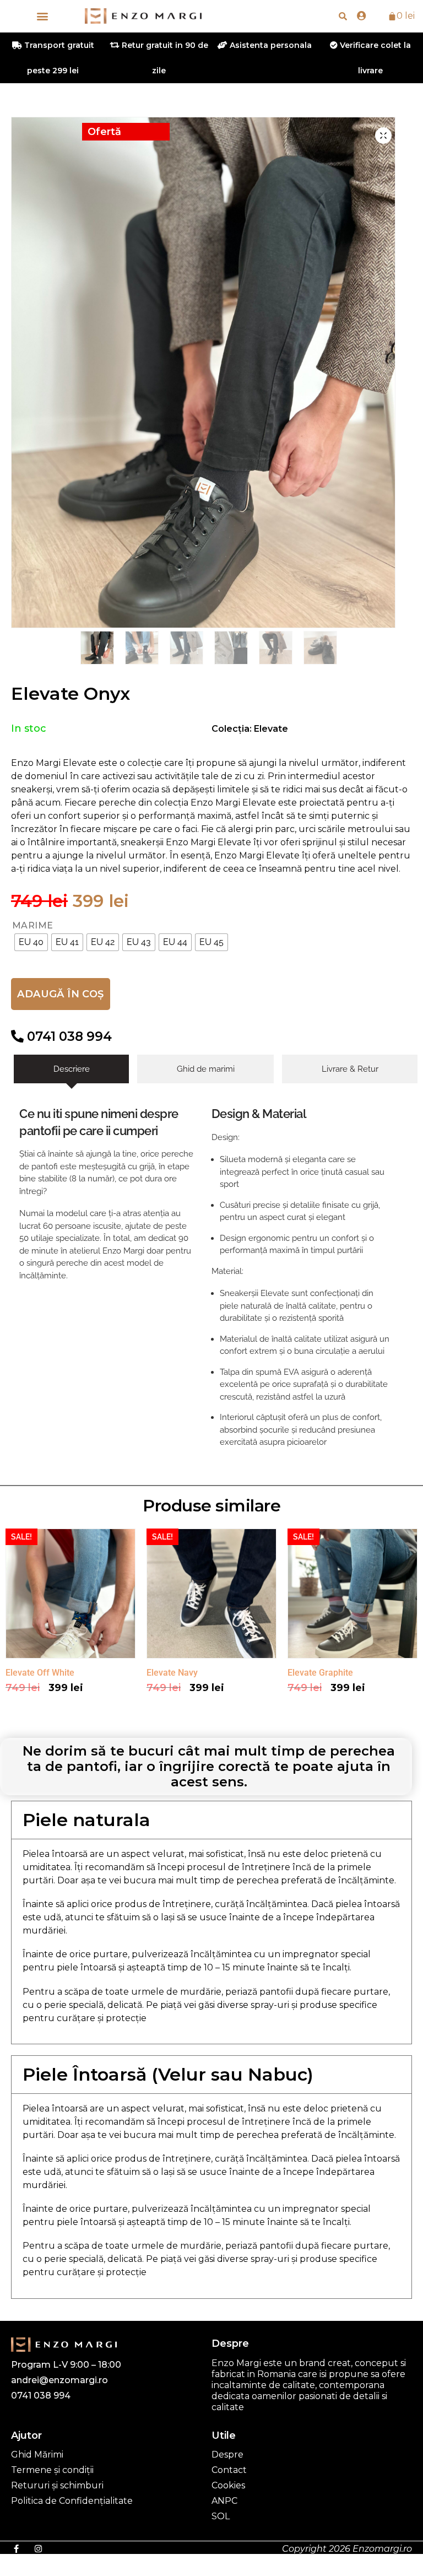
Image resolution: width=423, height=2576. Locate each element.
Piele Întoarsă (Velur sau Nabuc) (168, 2074)
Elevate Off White (40, 1673)
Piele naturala (86, 1820)
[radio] (31, 942)
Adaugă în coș (60, 994)
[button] (42, 16)
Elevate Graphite (320, 1673)
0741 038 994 (68, 1036)
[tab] (71, 1069)
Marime (33, 926)
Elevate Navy (172, 1673)
